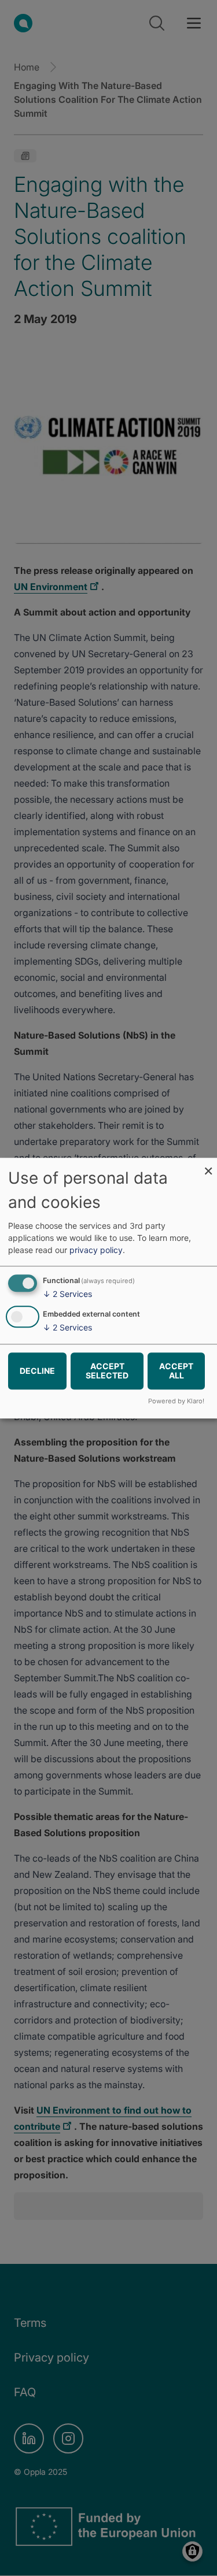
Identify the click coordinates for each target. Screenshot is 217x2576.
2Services (67, 1294)
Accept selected (107, 1371)
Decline (37, 1371)
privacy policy (96, 1250)
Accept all (176, 1371)
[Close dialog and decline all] (208, 1165)
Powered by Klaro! (176, 1401)
